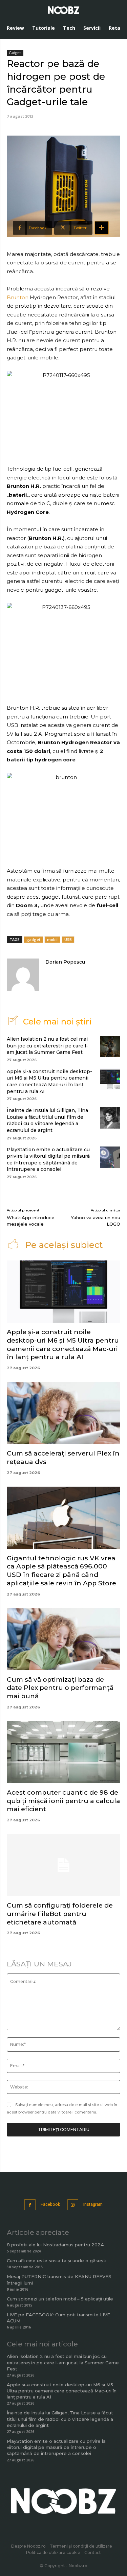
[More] (102, 228)
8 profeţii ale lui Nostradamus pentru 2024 (55, 2245)
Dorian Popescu (65, 962)
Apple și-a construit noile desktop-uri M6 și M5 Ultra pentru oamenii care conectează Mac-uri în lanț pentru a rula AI (49, 1081)
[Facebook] (30, 2205)
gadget (33, 939)
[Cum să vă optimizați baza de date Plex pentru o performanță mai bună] (63, 1639)
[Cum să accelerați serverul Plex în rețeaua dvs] (63, 1413)
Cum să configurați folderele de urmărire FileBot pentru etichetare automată (60, 1914)
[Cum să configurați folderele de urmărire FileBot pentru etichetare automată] (63, 1865)
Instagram (93, 2204)
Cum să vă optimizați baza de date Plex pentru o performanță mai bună (60, 1688)
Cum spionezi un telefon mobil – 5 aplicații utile (60, 2299)
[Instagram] (73, 2205)
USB (68, 939)
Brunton (18, 297)
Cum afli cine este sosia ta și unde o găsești (57, 2261)
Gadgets (15, 53)
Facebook (50, 2204)
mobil (52, 939)
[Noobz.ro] (64, 10)
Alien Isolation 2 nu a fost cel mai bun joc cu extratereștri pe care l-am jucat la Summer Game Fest (47, 1046)
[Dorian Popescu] (23, 975)
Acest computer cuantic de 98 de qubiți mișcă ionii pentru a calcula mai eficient (63, 1801)
